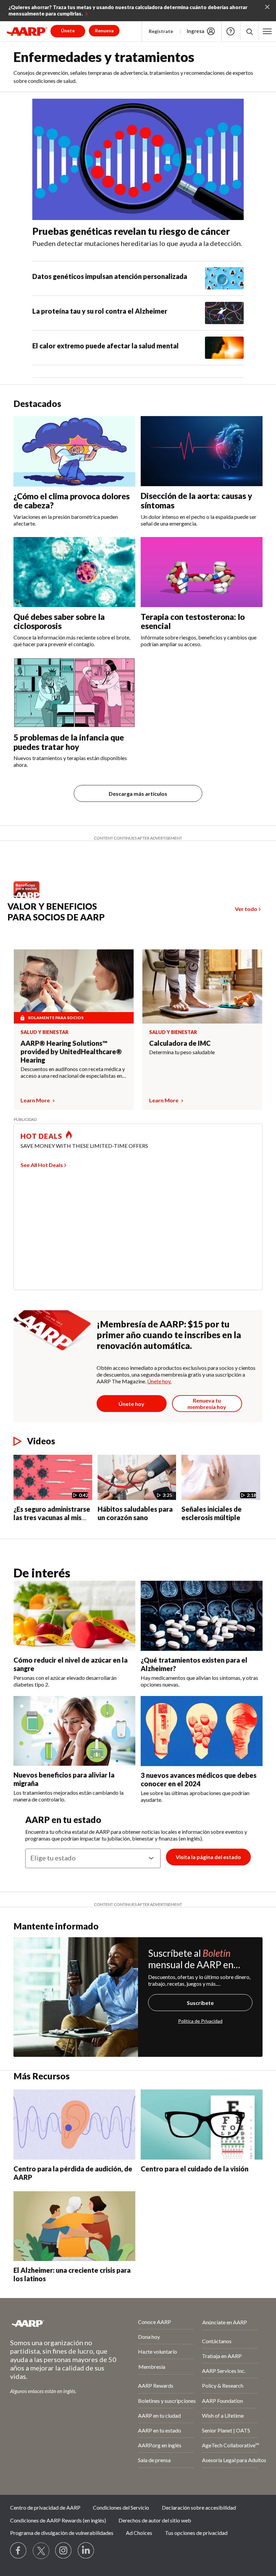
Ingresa (196, 31)
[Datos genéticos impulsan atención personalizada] (224, 278)
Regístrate (161, 31)
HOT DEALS (41, 1136)
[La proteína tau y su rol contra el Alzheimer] (224, 313)
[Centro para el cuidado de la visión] (202, 2124)
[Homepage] (27, 31)
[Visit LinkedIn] (86, 2551)
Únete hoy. (159, 1381)
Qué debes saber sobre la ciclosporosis (59, 621)
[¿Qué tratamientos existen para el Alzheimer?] (202, 1616)
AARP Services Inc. (224, 2371)
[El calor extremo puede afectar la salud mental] (224, 348)
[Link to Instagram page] (64, 2551)
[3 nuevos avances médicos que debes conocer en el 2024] (202, 1731)
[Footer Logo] (56, 2323)
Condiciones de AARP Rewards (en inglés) (58, 2520)
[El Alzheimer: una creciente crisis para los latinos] (74, 2226)
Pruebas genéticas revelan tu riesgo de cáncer (131, 231)
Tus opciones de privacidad (196, 2533)
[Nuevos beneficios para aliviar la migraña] (74, 1731)
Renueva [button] (104, 30)
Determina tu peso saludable (182, 1052)
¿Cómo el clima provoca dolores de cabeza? (72, 501)
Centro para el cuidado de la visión (195, 2169)
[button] (249, 31)
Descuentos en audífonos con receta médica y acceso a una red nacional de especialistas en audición (73, 1072)
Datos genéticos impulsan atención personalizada (110, 276)
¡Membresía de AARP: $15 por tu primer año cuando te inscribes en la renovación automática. (169, 1335)
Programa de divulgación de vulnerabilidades (62, 2533)
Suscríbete (200, 2003)
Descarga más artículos (138, 794)
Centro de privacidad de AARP (45, 2507)
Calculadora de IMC (180, 1043)
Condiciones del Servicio (121, 2507)
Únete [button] (68, 30)
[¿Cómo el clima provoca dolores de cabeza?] (74, 451)
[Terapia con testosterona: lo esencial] (202, 572)
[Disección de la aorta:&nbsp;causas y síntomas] (202, 451)
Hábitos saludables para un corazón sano (135, 1513)
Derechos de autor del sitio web (155, 2520)
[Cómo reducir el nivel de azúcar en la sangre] (74, 1616)
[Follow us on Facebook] (19, 2551)
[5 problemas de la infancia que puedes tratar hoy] (74, 693)
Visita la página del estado (208, 1857)
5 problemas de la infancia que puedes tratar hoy (69, 742)
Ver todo (246, 909)
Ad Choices (139, 2533)
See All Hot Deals (42, 1165)
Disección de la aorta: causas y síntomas (196, 500)
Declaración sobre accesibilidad (199, 2507)
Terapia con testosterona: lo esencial (193, 621)
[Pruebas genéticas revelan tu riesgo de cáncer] (138, 160)
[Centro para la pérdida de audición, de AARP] (74, 2124)
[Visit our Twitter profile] (41, 2551)
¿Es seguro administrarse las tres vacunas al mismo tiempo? (53, 1517)
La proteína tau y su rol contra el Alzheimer (100, 311)
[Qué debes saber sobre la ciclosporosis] (74, 572)
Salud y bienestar (44, 1032)
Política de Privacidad (200, 2021)
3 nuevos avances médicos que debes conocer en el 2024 (199, 1779)
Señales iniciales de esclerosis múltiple (212, 1513)
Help (231, 31)
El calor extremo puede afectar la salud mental (106, 346)
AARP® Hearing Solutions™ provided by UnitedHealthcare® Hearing (71, 1051)
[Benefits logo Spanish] (30, 896)
